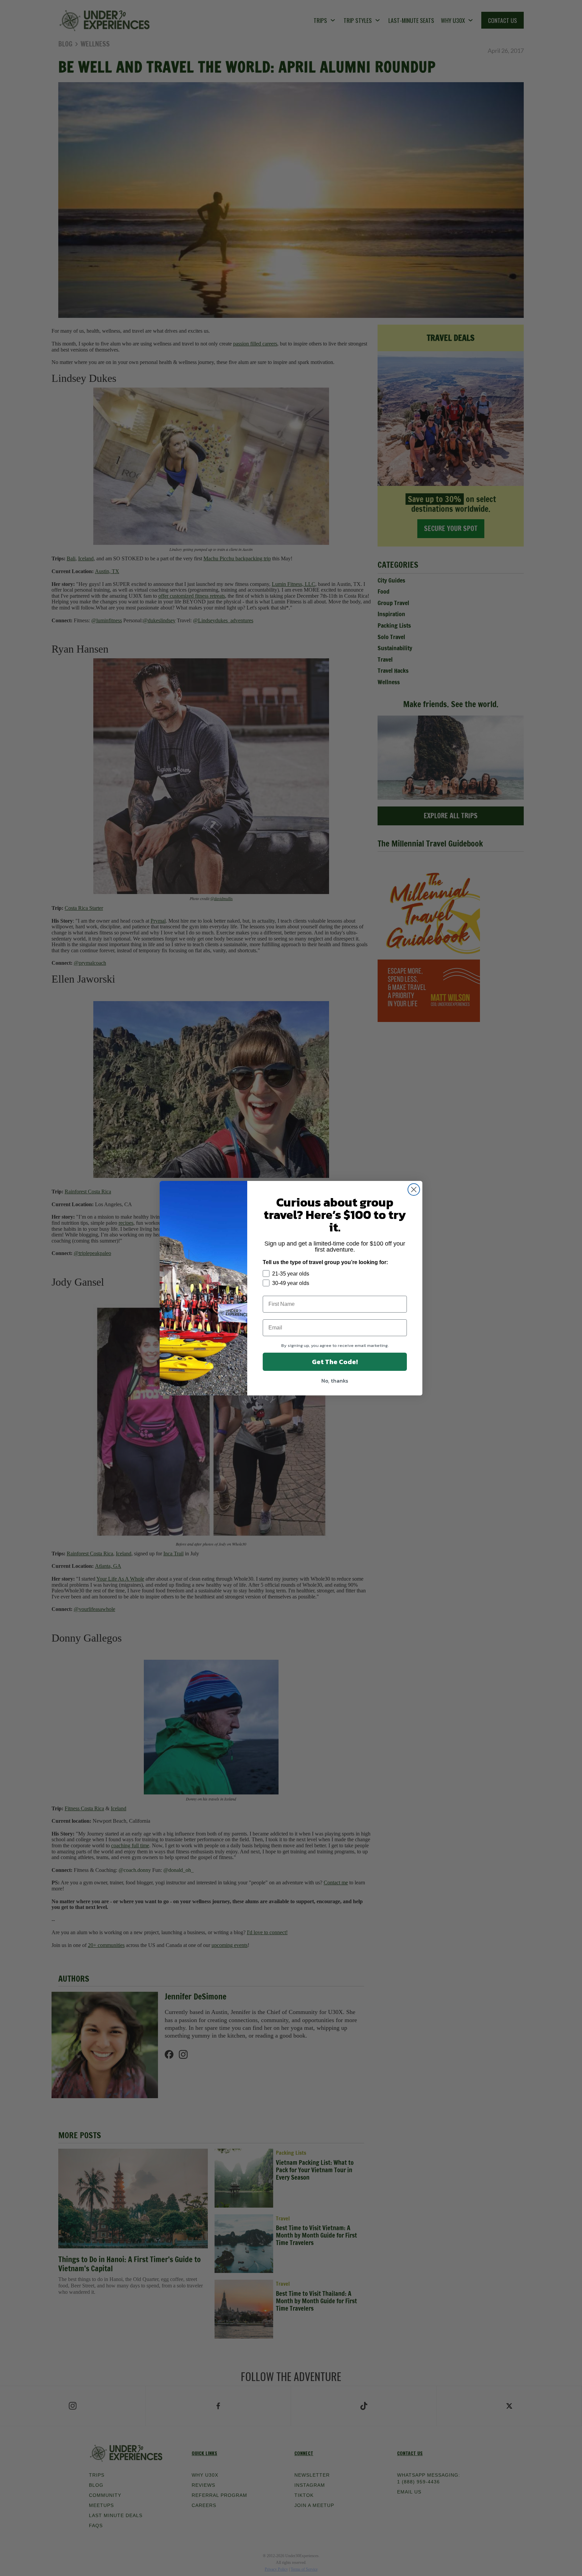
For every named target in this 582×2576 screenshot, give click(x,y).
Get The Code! (335, 1362)
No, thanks (335, 1381)
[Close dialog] (414, 1190)
